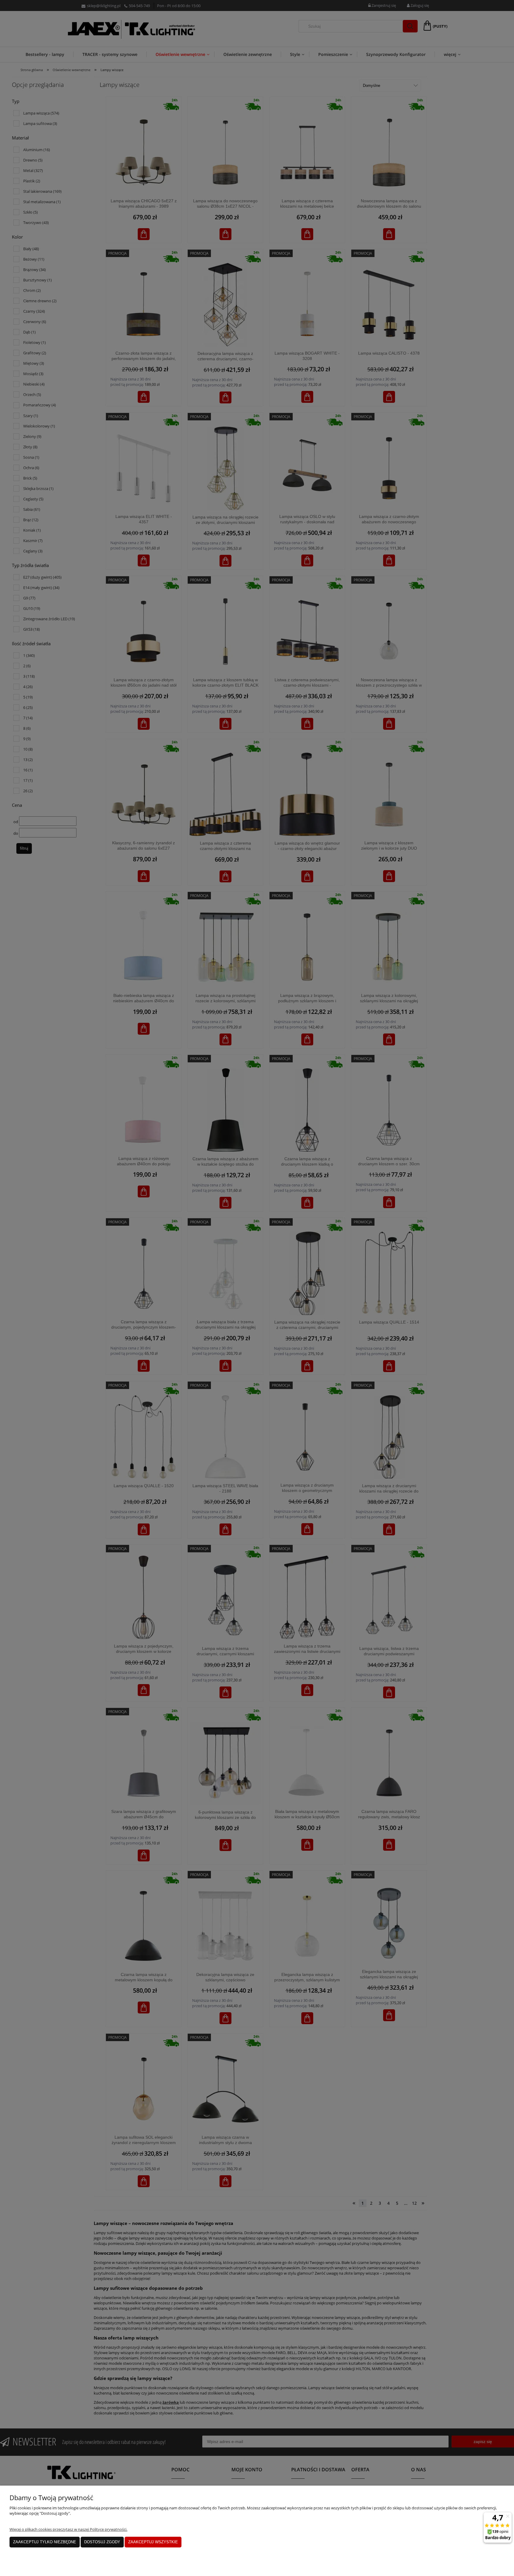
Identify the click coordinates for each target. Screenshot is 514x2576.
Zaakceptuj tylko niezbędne (45, 2542)
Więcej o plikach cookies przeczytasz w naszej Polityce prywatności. (68, 2529)
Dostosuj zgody (102, 2542)
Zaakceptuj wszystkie (153, 2542)
